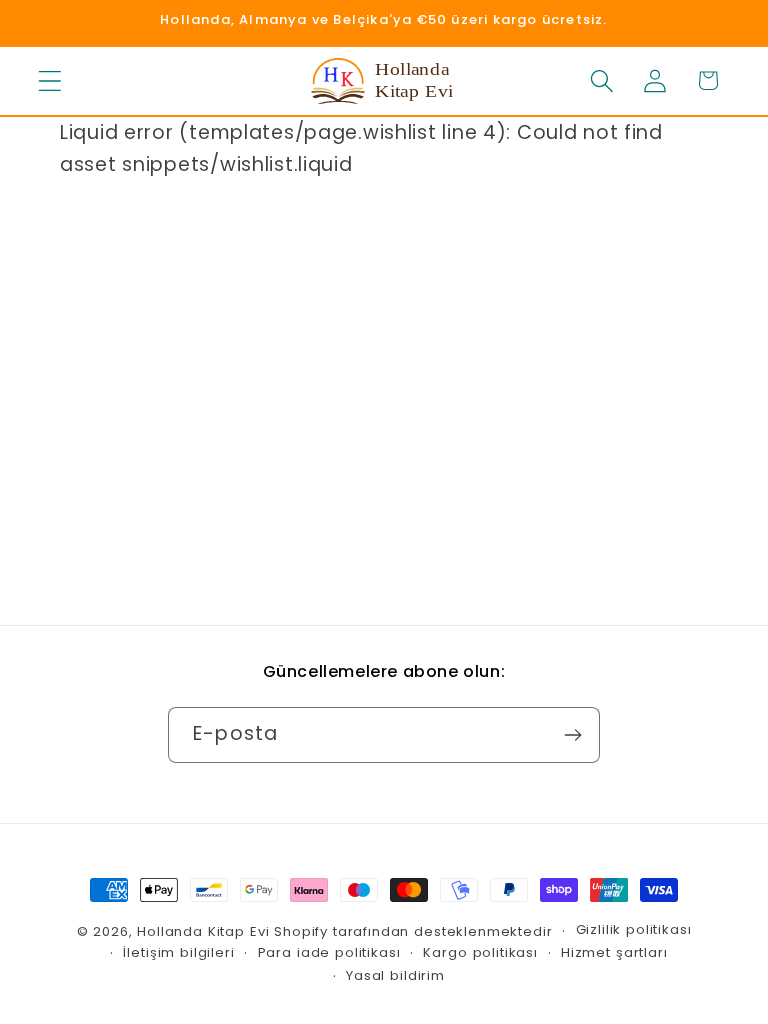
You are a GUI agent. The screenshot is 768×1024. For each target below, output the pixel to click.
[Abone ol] (572, 735)
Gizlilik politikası (634, 929)
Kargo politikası (480, 952)
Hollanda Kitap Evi (203, 931)
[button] (50, 80)
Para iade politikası (329, 952)
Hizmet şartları (614, 952)
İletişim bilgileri (178, 952)
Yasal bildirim (395, 975)
